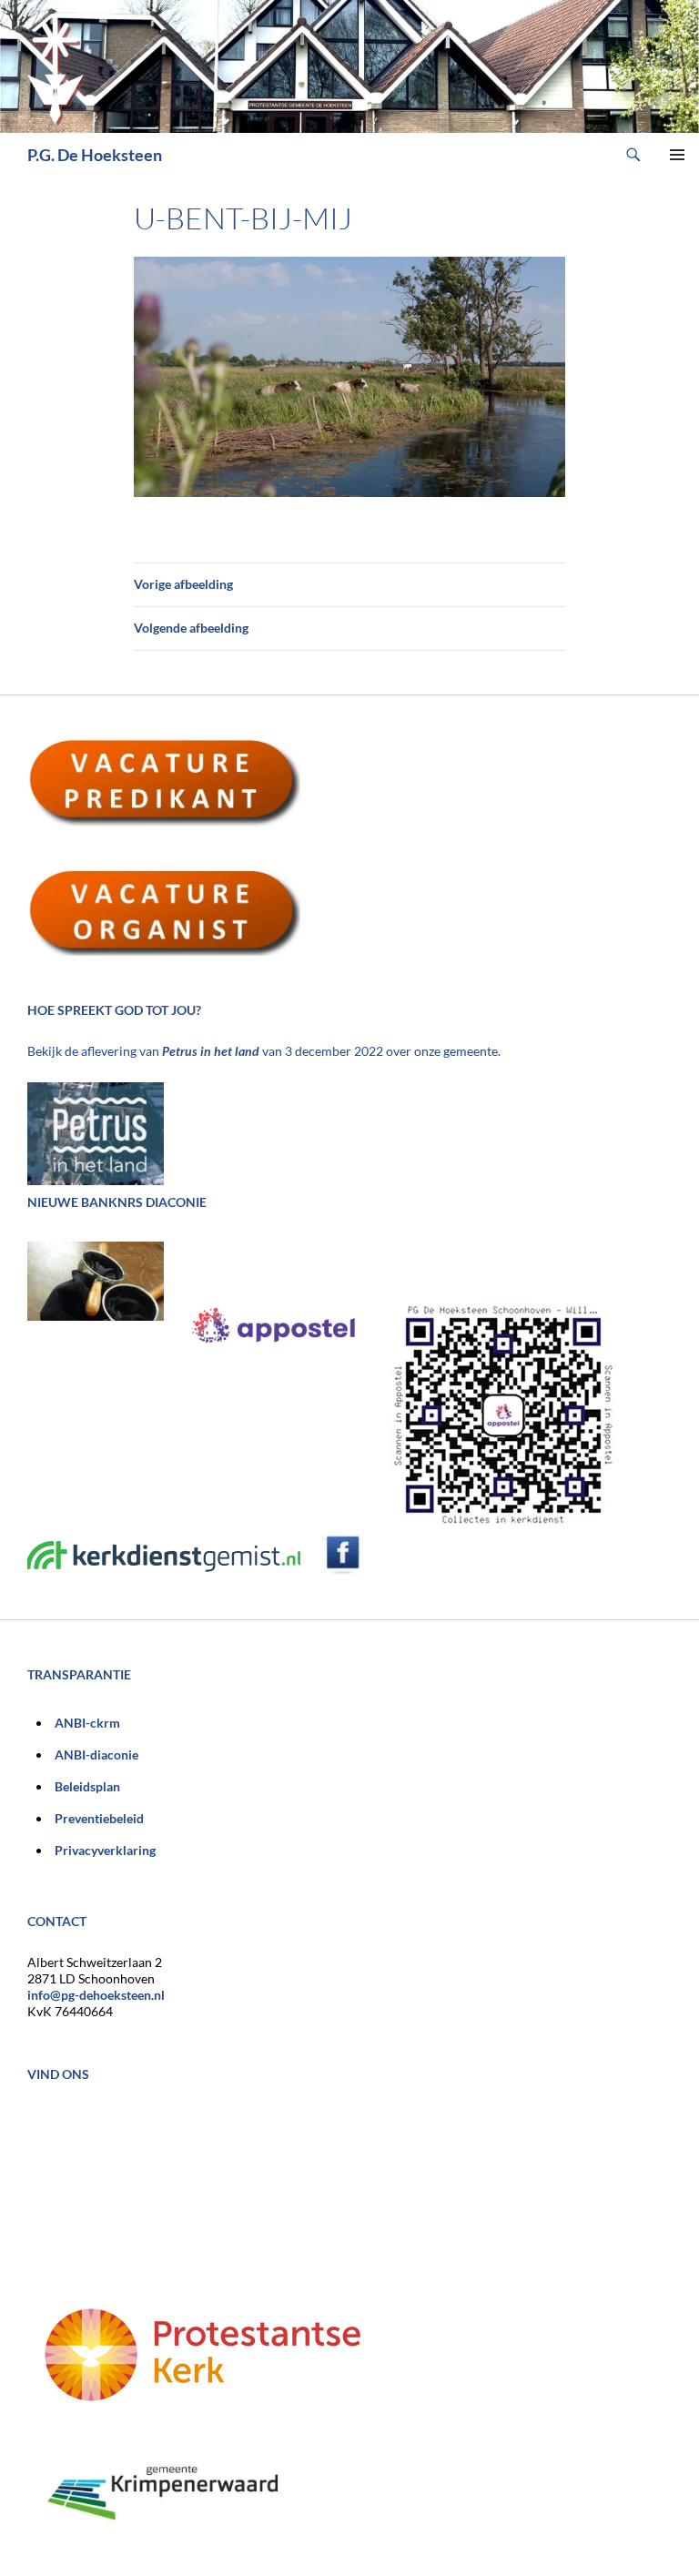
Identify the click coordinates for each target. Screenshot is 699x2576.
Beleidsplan (87, 1786)
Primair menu (677, 155)
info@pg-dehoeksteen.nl (96, 1995)
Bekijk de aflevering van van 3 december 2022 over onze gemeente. (264, 1051)
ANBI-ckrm (87, 1723)
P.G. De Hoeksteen (95, 155)
